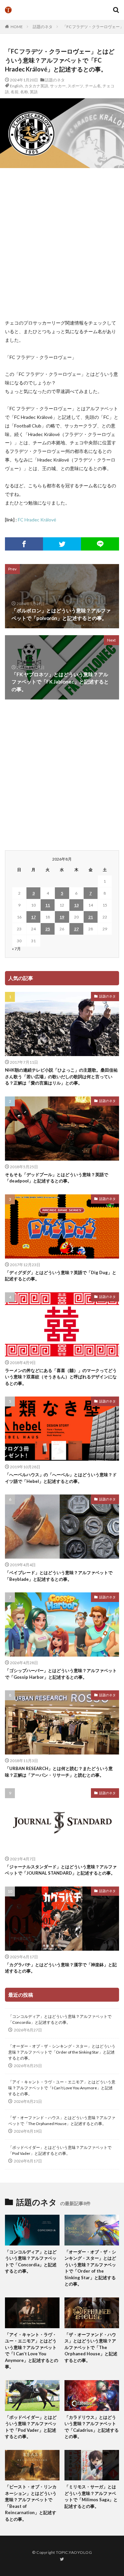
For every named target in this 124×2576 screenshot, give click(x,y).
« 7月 (16, 949)
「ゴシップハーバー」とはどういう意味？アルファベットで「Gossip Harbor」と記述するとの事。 (61, 1674)
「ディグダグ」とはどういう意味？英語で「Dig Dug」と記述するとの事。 (61, 1276)
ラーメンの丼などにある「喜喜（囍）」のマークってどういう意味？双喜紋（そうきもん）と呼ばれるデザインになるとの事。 (61, 1377)
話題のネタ (43, 27)
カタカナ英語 (36, 86)
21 (91, 917)
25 (48, 929)
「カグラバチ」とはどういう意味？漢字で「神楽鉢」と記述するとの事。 (61, 1968)
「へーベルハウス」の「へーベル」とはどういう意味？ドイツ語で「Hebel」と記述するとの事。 (61, 1478)
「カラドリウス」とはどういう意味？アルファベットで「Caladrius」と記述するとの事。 (92, 2427)
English (16, 86)
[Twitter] (62, 544)
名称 (24, 92)
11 (48, 905)
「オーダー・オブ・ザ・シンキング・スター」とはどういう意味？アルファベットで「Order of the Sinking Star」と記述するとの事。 (62, 2052)
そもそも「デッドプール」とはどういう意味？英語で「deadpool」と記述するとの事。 (57, 1178)
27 (76, 929)
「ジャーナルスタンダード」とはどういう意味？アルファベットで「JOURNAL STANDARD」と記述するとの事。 (61, 1870)
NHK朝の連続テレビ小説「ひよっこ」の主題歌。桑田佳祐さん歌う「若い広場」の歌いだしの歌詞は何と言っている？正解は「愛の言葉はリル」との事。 (61, 1076)
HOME (17, 27)
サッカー (58, 86)
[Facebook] (24, 544)
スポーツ (75, 86)
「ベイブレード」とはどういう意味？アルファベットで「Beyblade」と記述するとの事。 (59, 1576)
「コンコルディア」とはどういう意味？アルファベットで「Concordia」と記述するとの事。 (60, 2019)
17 (33, 917)
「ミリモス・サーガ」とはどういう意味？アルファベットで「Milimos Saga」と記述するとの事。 (91, 2496)
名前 (15, 92)
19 (62, 917)
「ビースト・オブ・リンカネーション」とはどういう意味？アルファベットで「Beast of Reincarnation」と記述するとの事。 (31, 2503)
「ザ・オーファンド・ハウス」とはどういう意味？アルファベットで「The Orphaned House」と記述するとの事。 (62, 2121)
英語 (34, 92)
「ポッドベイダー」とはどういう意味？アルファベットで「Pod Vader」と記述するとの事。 (60, 2150)
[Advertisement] (62, 243)
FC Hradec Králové (37, 520)
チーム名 (93, 86)
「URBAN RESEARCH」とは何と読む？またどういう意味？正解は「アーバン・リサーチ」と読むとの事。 (59, 1772)
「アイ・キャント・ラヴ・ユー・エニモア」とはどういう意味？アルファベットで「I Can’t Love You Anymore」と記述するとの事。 (62, 2088)
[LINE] (100, 544)
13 (76, 905)
